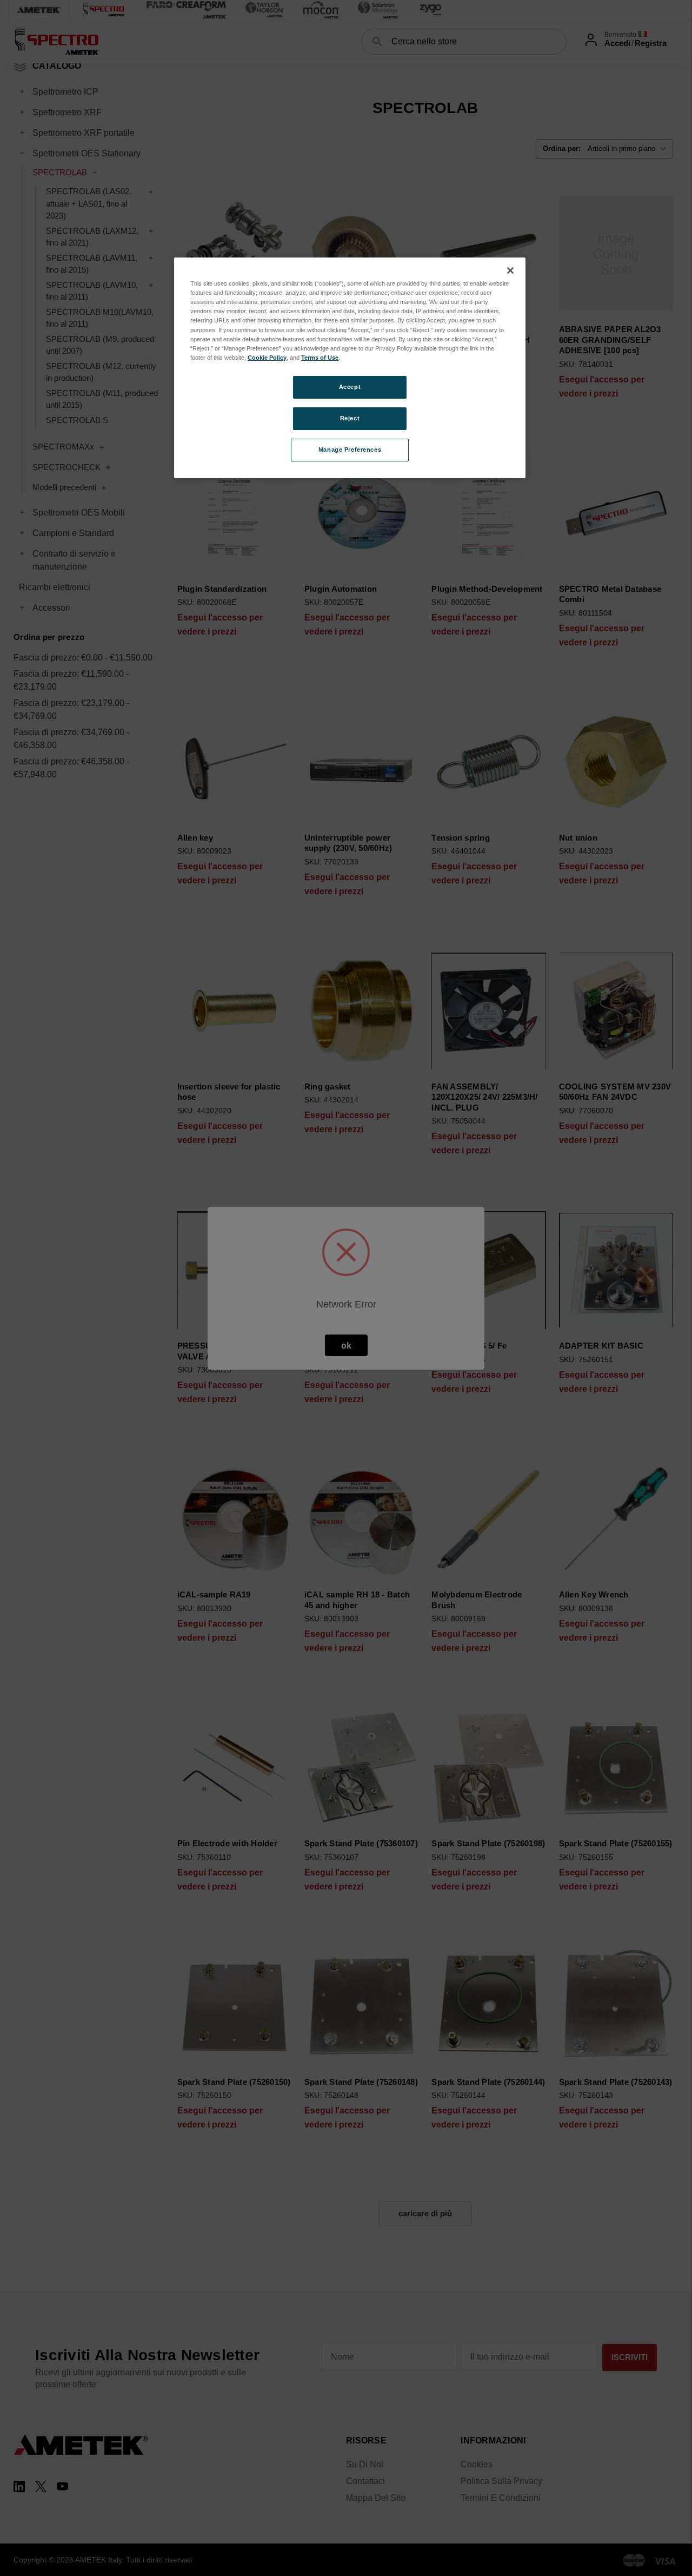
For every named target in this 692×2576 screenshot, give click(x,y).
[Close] (510, 270)
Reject (350, 418)
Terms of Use (320, 358)
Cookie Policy (267, 358)
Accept (350, 387)
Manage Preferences (350, 450)
